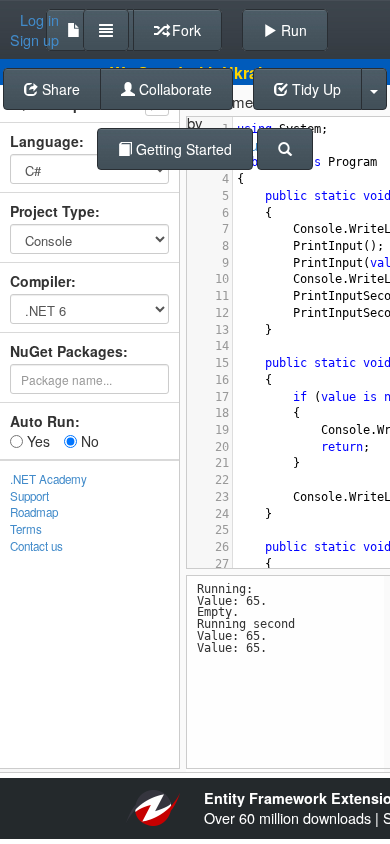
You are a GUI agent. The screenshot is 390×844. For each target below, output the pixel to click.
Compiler (40, 281)
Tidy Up (314, 89)
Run (292, 30)
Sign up (34, 40)
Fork (184, 30)
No (88, 441)
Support (29, 496)
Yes (36, 441)
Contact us (36, 546)
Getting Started (182, 149)
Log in (39, 20)
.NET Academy (48, 479)
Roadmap (34, 512)
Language (44, 141)
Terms (26, 529)
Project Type (52, 211)
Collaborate (173, 89)
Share (59, 89)
